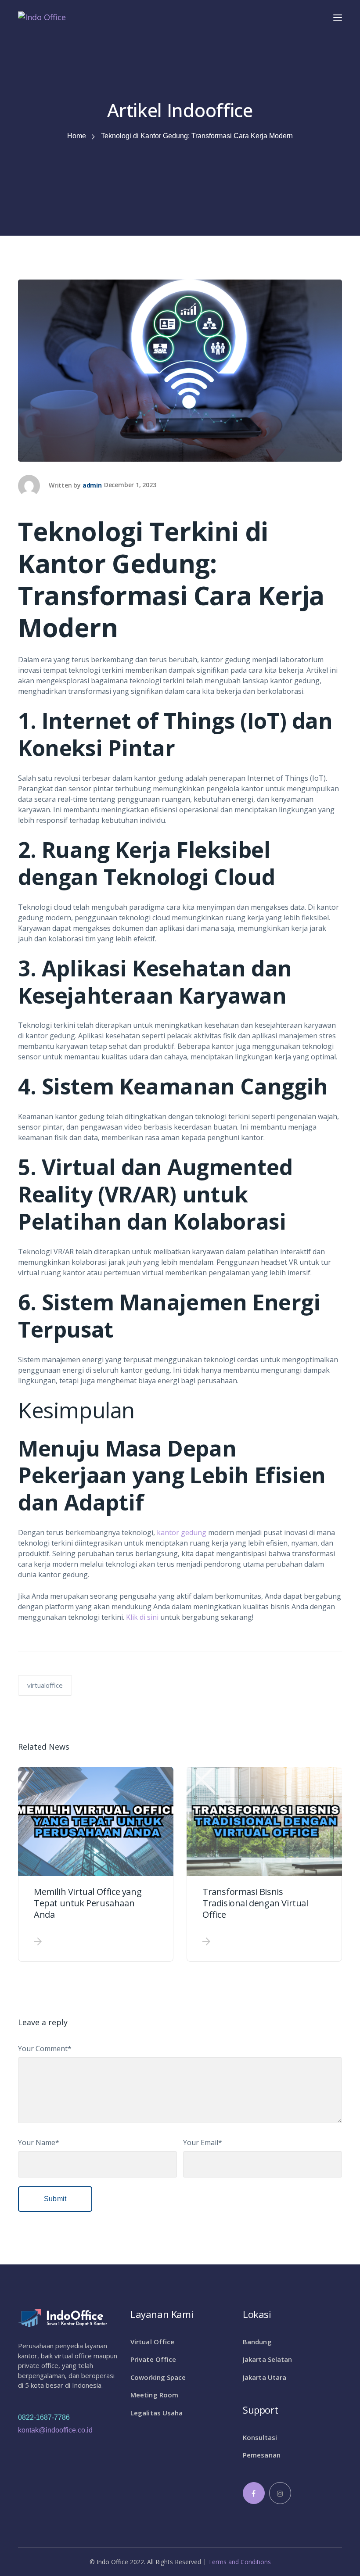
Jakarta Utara (265, 2377)
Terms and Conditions (239, 2562)
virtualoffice (45, 1685)
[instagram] (280, 2493)
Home (77, 136)
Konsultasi (260, 2437)
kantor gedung (182, 1532)
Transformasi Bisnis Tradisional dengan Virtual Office (255, 1903)
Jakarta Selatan (268, 2359)
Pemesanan (262, 2455)
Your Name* (39, 2142)
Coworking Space (158, 2377)
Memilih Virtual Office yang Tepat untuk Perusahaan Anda (88, 1903)
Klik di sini (143, 1617)
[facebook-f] (254, 2493)
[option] (96, 1864)
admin (92, 485)
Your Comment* (45, 2049)
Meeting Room (154, 2395)
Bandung (257, 2342)
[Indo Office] (42, 16)
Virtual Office (152, 2342)
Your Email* (203, 2142)
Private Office (153, 2359)
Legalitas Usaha (157, 2413)
